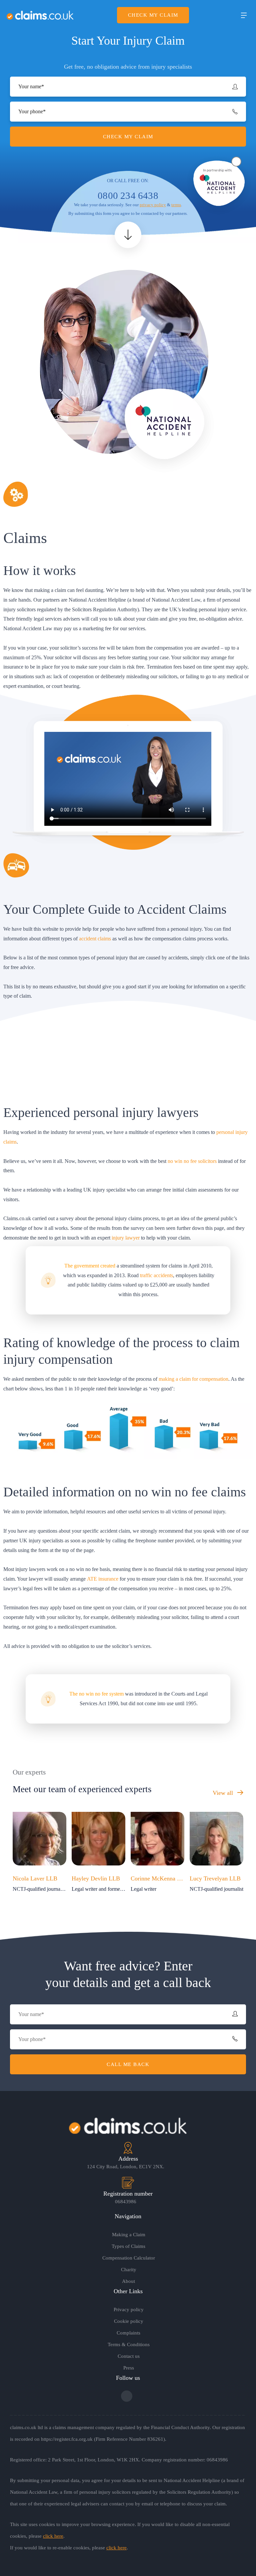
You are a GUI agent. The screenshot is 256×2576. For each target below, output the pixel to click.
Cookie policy (129, 2321)
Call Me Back (128, 2064)
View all (224, 1793)
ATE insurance (103, 1579)
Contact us (129, 2356)
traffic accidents (156, 1275)
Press (129, 2368)
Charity (129, 2270)
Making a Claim (129, 2235)
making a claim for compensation (193, 1379)
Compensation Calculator (129, 2258)
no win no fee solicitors (192, 1161)
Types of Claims (128, 2246)
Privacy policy (129, 2310)
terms (176, 205)
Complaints (128, 2333)
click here (53, 2536)
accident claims (95, 939)
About (128, 2281)
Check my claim (153, 15)
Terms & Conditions (129, 2344)
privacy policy (153, 205)
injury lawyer (126, 1238)
